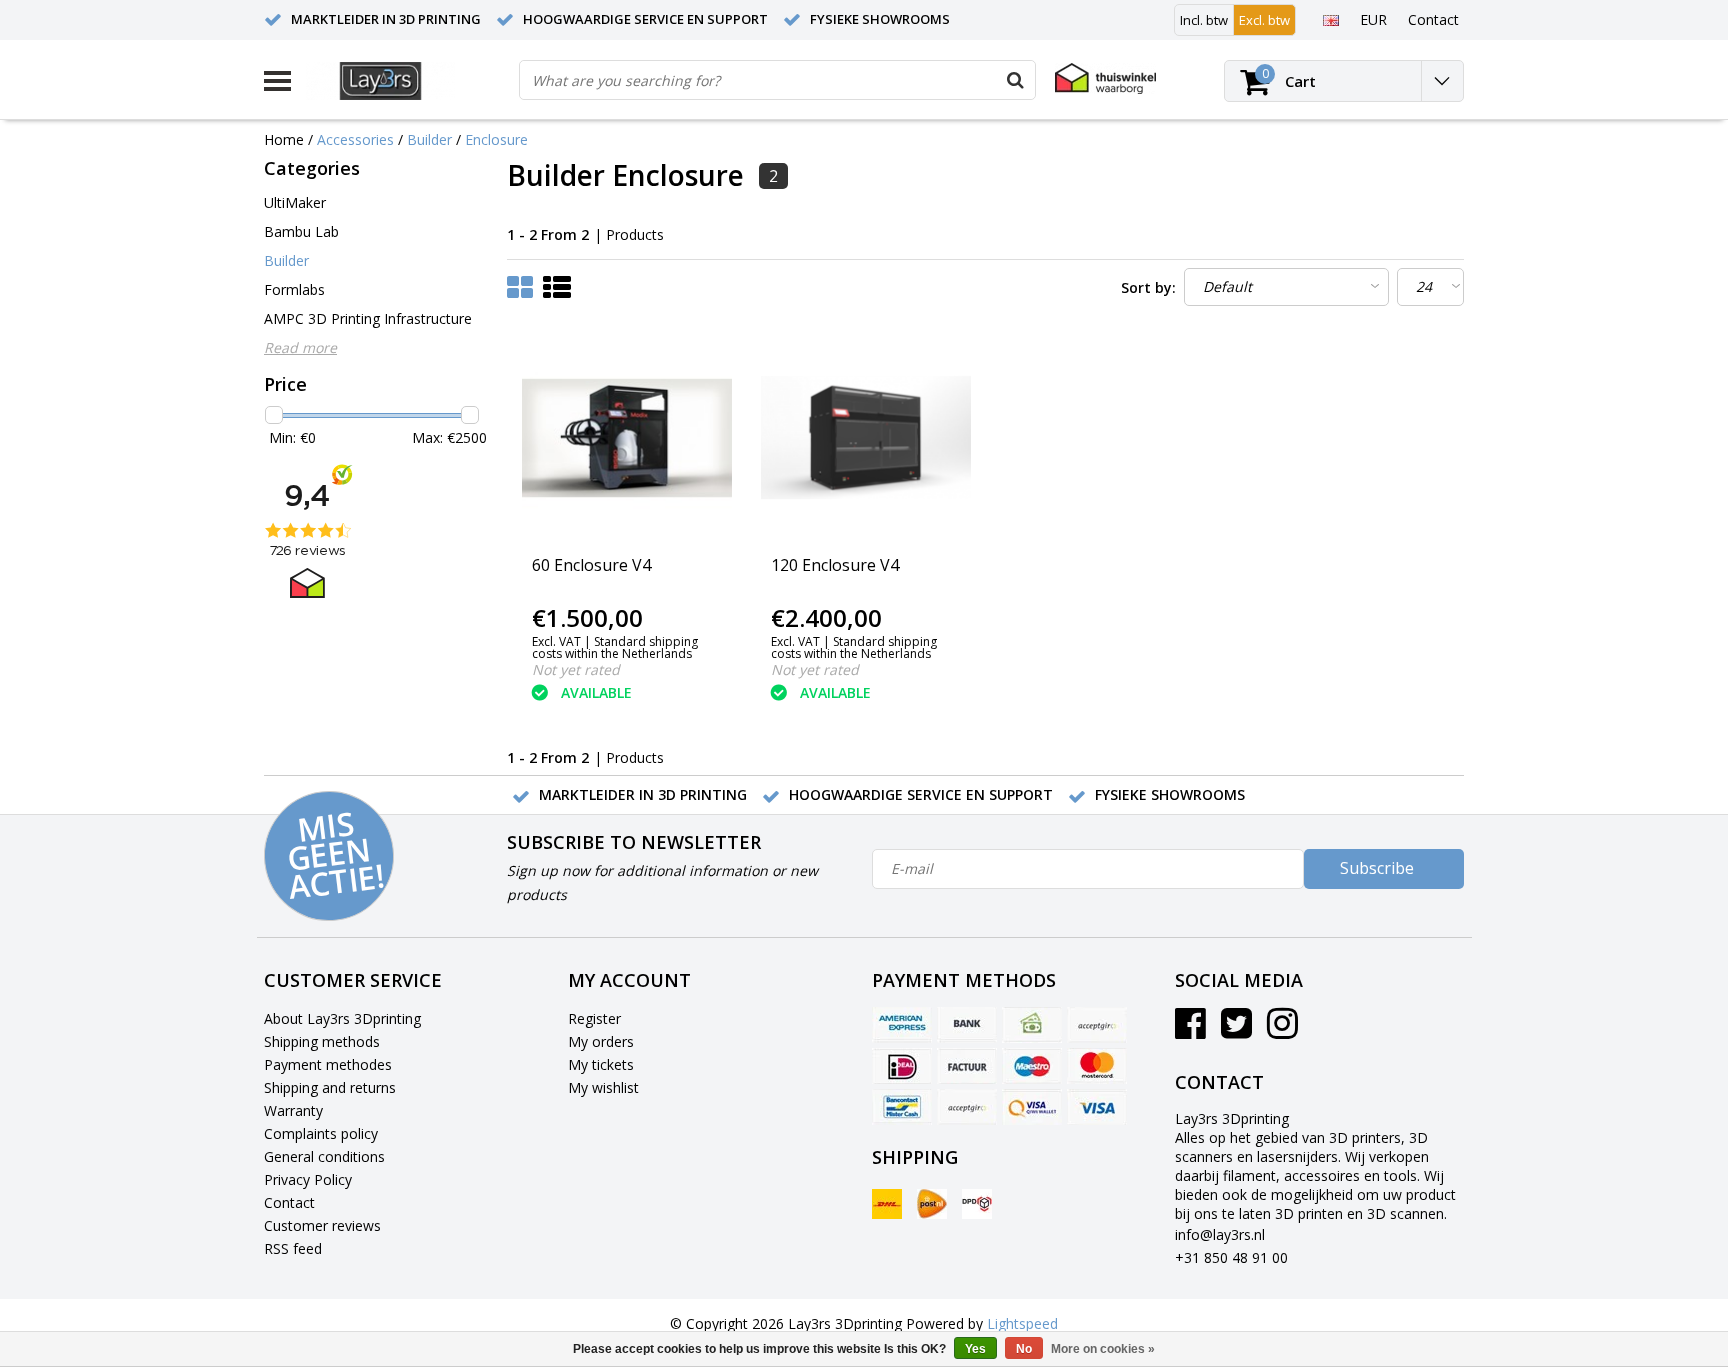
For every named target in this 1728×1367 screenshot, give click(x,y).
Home (284, 139)
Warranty (293, 1110)
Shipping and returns (330, 1087)
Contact (289, 1202)
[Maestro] (1032, 1066)
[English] (1330, 19)
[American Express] (902, 1025)
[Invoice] (967, 1066)
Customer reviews (322, 1225)
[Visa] (1097, 1107)
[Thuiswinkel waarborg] (1105, 78)
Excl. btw (1264, 20)
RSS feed (293, 1248)
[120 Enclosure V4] (866, 438)
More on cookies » (1103, 1349)
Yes (975, 1349)
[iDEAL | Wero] (902, 1066)
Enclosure (496, 139)
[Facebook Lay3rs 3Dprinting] (1190, 1030)
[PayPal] (967, 1107)
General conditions (324, 1156)
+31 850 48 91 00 (1231, 1257)
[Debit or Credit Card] (1097, 1025)
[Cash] (1032, 1025)
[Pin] (1032, 1107)
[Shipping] (887, 1204)
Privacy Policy (308, 1179)
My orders (601, 1041)
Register (594, 1018)
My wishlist (603, 1087)
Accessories (355, 139)
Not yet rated (576, 669)
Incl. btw (1204, 20)
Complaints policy (321, 1133)
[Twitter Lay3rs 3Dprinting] (1236, 1030)
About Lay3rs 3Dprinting (342, 1018)
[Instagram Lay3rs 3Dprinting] (1282, 1030)
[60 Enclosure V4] (627, 438)
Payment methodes (328, 1064)
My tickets (601, 1064)
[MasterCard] (1097, 1066)
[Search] (1015, 80)
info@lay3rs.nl (1220, 1234)
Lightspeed (1022, 1323)
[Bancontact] (902, 1107)
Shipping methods (322, 1041)
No (1024, 1349)
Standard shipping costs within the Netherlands (615, 647)
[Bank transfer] (967, 1025)
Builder (429, 139)
